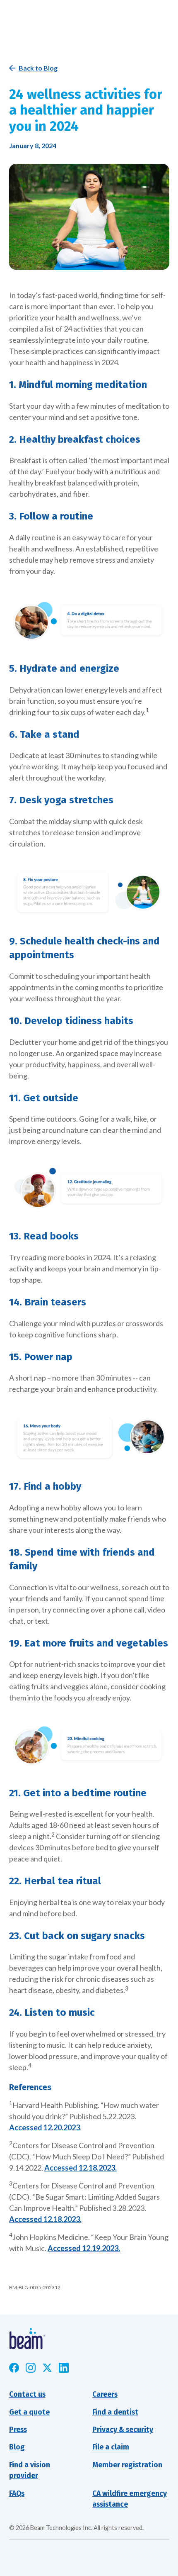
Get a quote (29, 2412)
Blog (17, 2447)
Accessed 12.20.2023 (44, 2127)
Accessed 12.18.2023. (81, 2168)
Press (18, 2430)
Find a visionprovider (30, 2470)
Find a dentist (115, 2412)
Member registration (127, 2465)
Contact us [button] (27, 2394)
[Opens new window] (14, 2368)
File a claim (111, 2447)
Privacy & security (123, 2430)
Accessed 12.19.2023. (84, 2248)
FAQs (17, 2494)
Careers (105, 2394)
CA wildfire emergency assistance (130, 2499)
